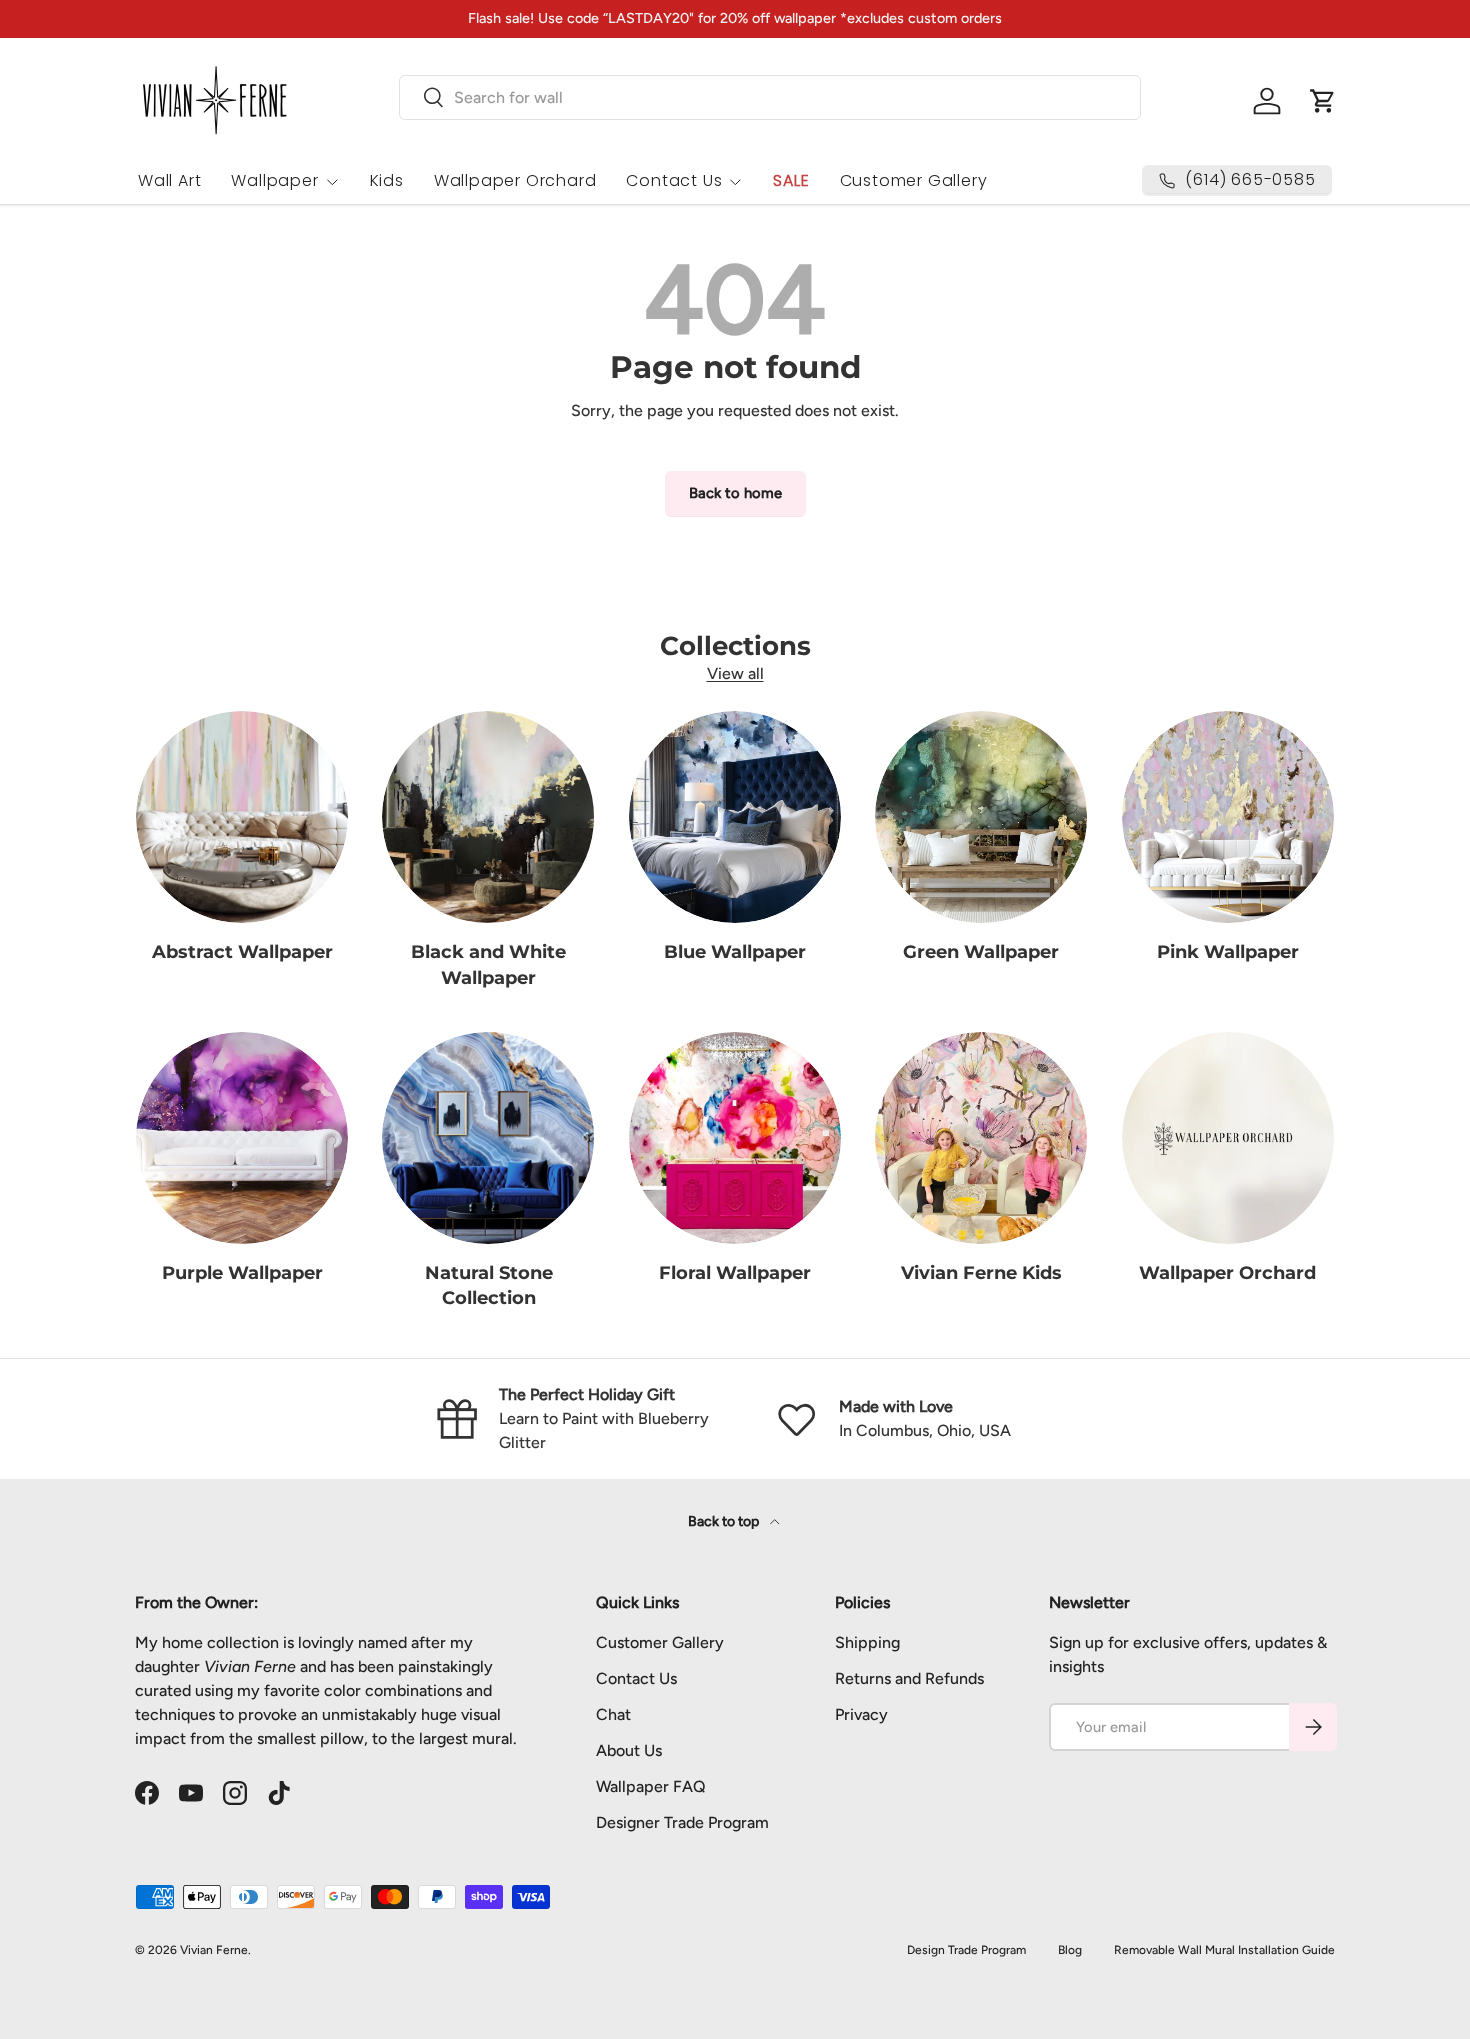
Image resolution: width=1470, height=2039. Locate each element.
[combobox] (770, 97)
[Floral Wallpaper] (735, 1138)
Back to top (725, 1521)
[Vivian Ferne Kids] (981, 1138)
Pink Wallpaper (1228, 952)
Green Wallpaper (981, 952)
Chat (613, 1714)
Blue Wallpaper (735, 952)
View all (735, 673)
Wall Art (169, 180)
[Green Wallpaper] (981, 817)
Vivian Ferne (214, 1950)
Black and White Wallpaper (488, 964)
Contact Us (674, 180)
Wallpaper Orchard (515, 180)
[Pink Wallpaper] (1228, 817)
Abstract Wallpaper (242, 952)
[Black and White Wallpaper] (488, 817)
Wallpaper (274, 180)
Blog (1070, 1950)
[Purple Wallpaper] (242, 1138)
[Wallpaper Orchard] (1228, 1138)
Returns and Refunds (909, 1678)
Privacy (861, 1714)
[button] (1323, 101)
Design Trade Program (966, 1950)
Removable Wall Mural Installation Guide (1224, 1950)
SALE (791, 180)
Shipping (867, 1642)
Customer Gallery (914, 180)
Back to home (735, 493)
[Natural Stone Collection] (488, 1138)
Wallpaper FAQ (651, 1786)
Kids (387, 180)
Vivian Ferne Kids (981, 1273)
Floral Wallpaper (735, 1273)
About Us (629, 1750)
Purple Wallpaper (242, 1273)
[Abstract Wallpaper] (242, 817)
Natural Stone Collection (489, 1285)
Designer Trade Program (682, 1822)
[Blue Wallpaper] (735, 817)
